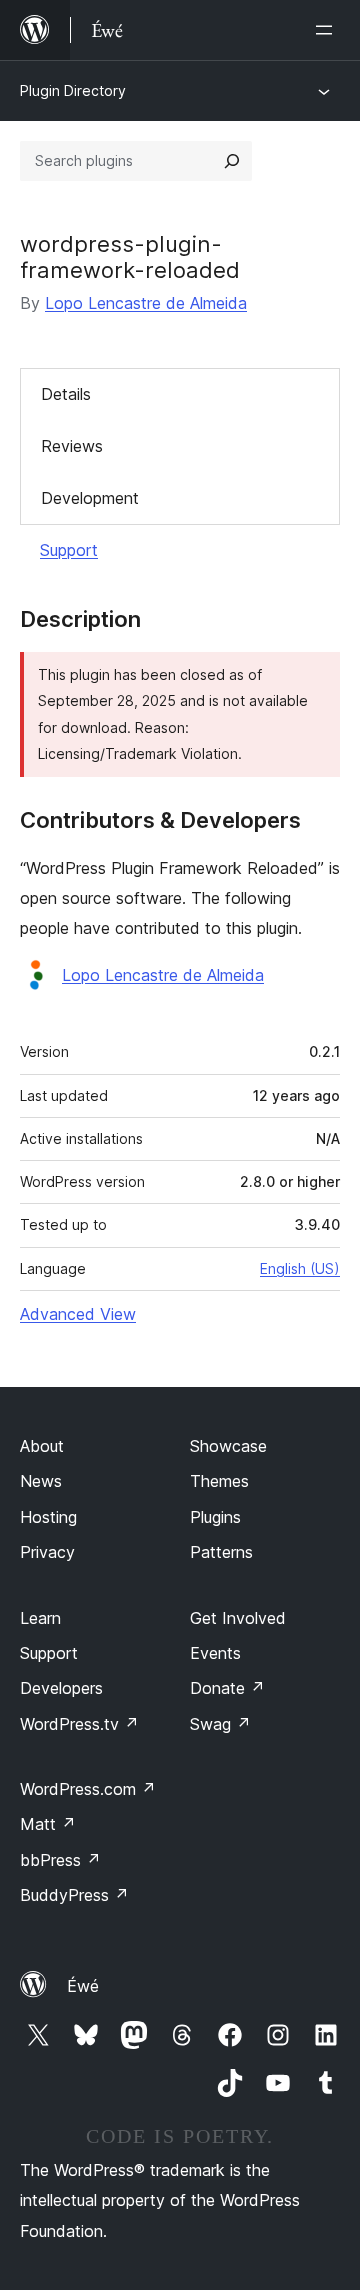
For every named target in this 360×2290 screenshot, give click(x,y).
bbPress (60, 1860)
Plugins (215, 1517)
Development (90, 498)
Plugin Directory (73, 90)
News (41, 1481)
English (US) (300, 1268)
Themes (219, 1481)
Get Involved (238, 1618)
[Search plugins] (232, 161)
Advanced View (78, 1314)
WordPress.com (88, 1789)
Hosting (48, 1517)
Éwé (83, 1986)
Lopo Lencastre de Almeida (146, 303)
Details (66, 394)
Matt (48, 1824)
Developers (61, 1688)
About (42, 1446)
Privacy (47, 1552)
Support (69, 550)
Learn (40, 1618)
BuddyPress (74, 1895)
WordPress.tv (79, 1724)
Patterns (221, 1552)
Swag (220, 1724)
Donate (227, 1688)
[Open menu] (328, 30)
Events (215, 1653)
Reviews (72, 446)
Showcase (228, 1446)
